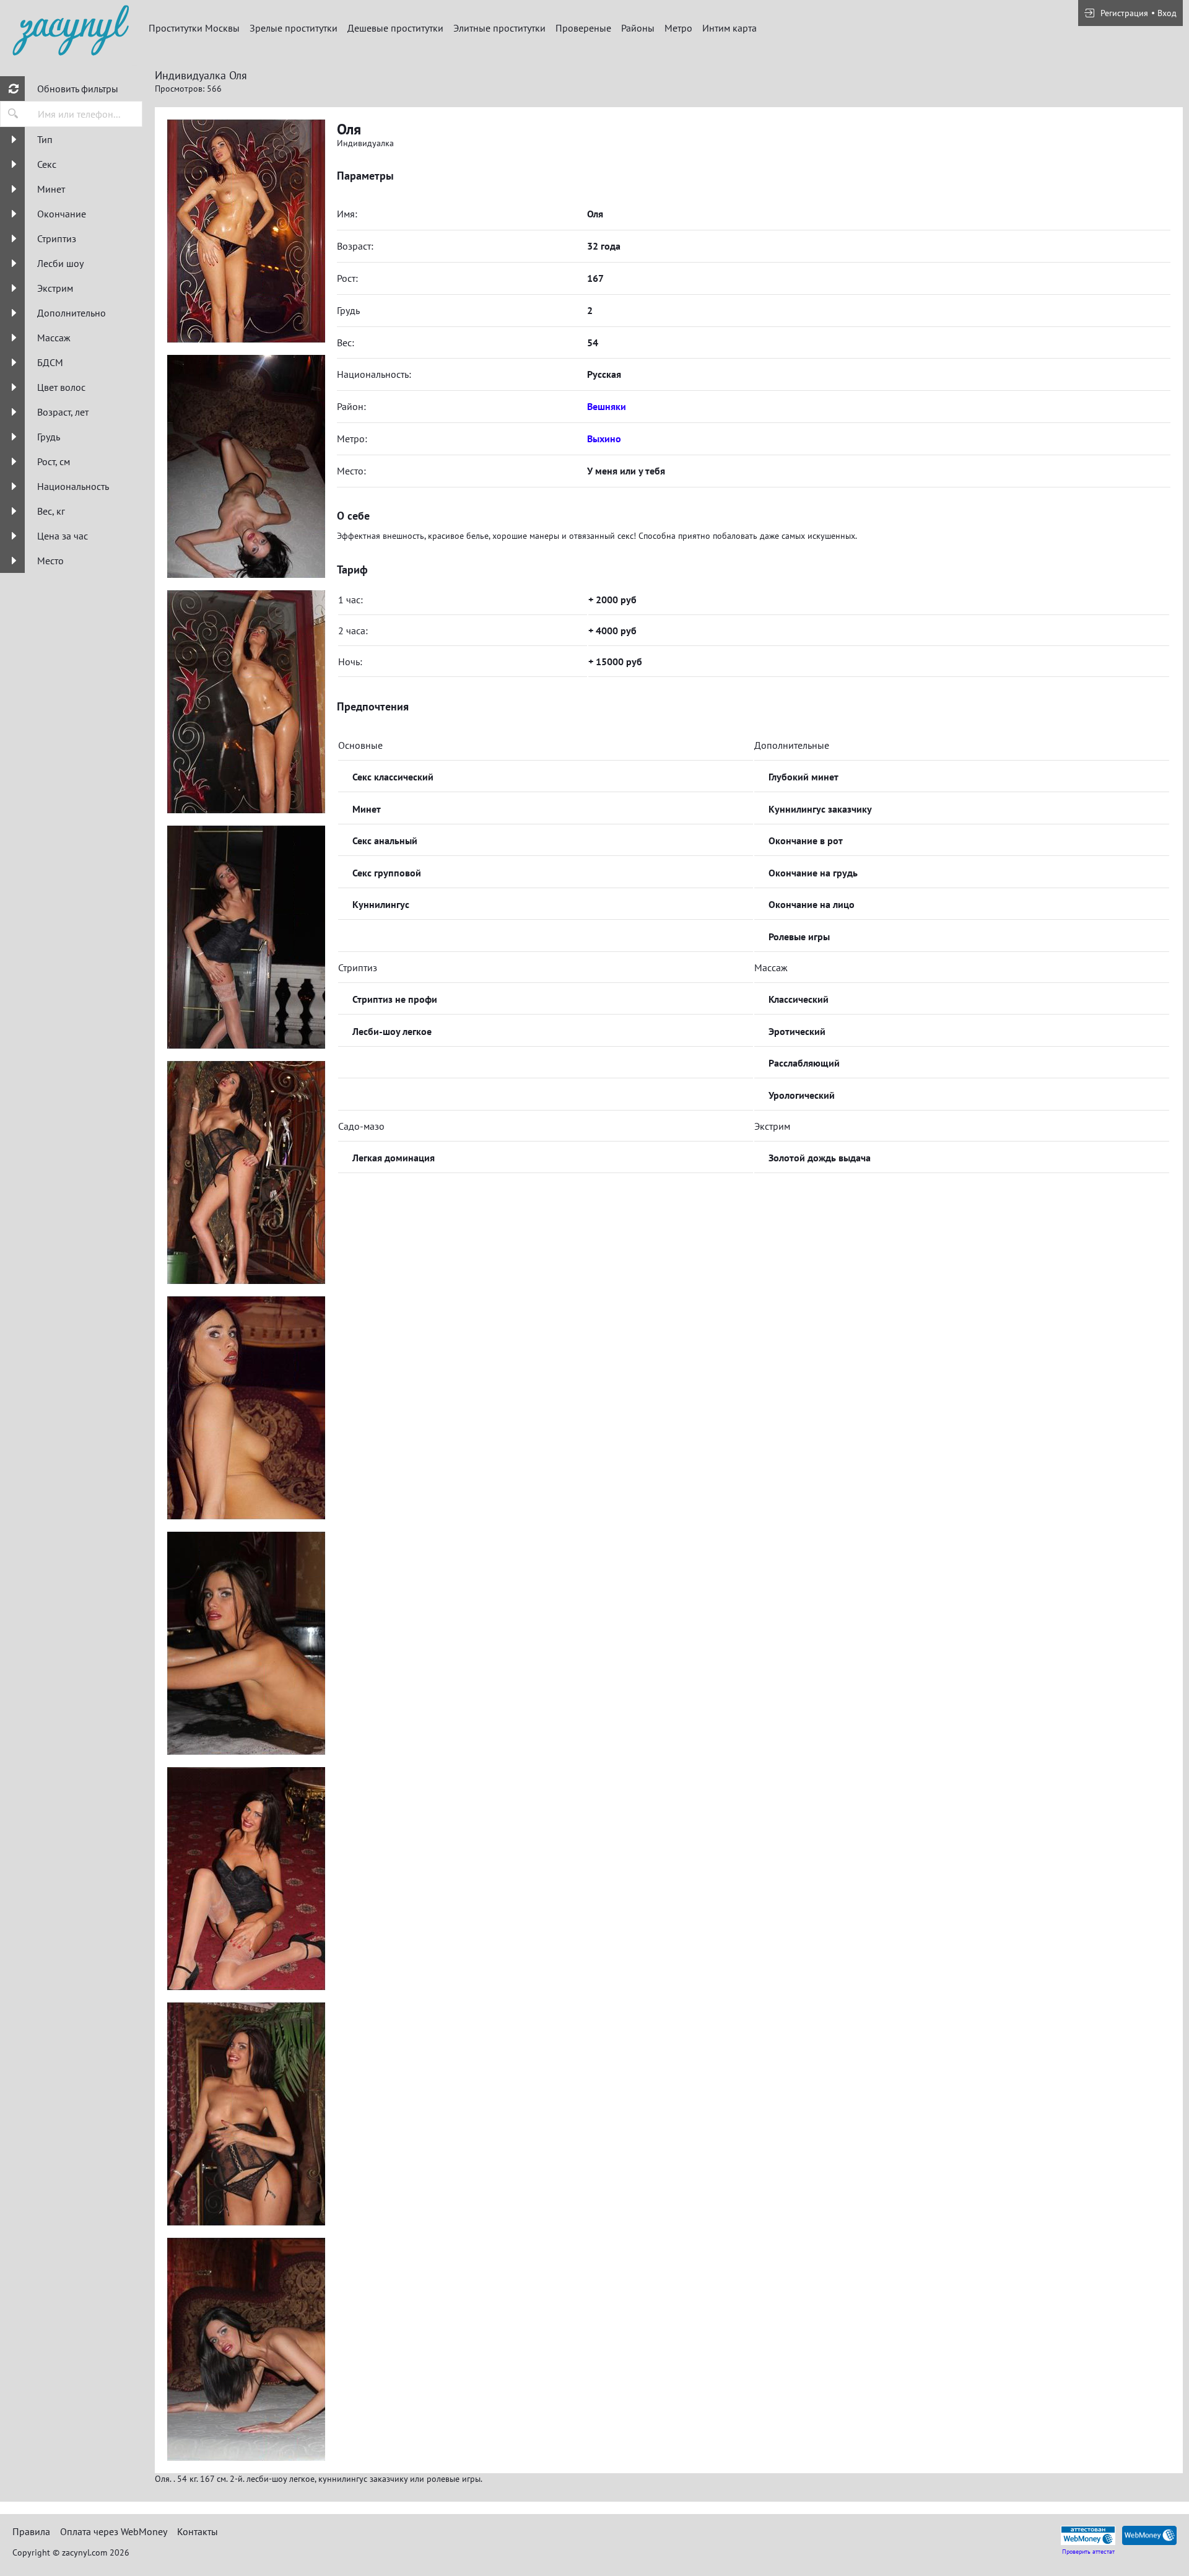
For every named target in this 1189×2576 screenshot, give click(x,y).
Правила (31, 2531)
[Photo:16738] (246, 1408)
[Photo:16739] (246, 1643)
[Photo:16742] (246, 2114)
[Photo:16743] (246, 2349)
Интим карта (730, 28)
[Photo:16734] (246, 466)
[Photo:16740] (246, 231)
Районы (638, 28)
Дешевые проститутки (395, 28)
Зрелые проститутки (294, 28)
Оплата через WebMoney (114, 2531)
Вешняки (607, 406)
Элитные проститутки (499, 28)
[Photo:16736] (246, 937)
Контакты (198, 2531)
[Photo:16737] (246, 1172)
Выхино (604, 439)
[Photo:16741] (246, 1879)
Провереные (583, 28)
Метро (678, 28)
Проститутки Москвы (194, 28)
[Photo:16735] (246, 702)
